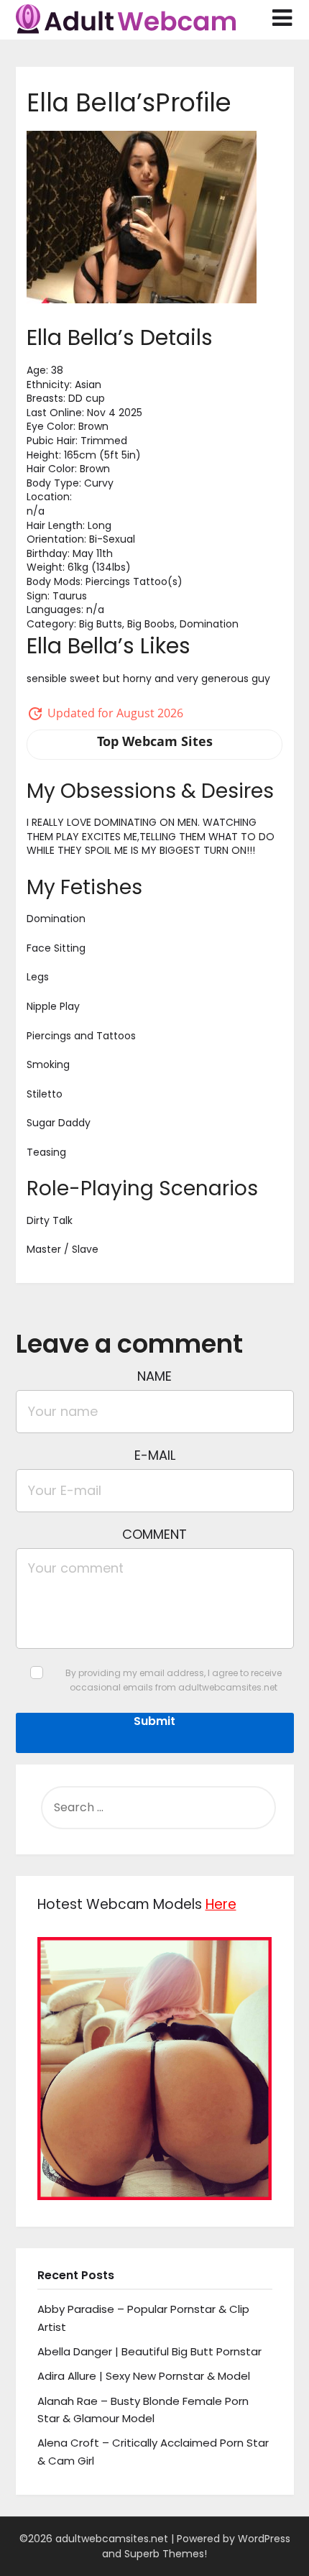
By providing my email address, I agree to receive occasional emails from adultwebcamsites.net (174, 1680)
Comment (154, 1534)
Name (154, 1376)
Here (221, 1904)
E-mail (155, 1455)
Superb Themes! (166, 2554)
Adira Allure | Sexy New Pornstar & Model (144, 2376)
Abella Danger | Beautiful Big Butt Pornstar (149, 2351)
